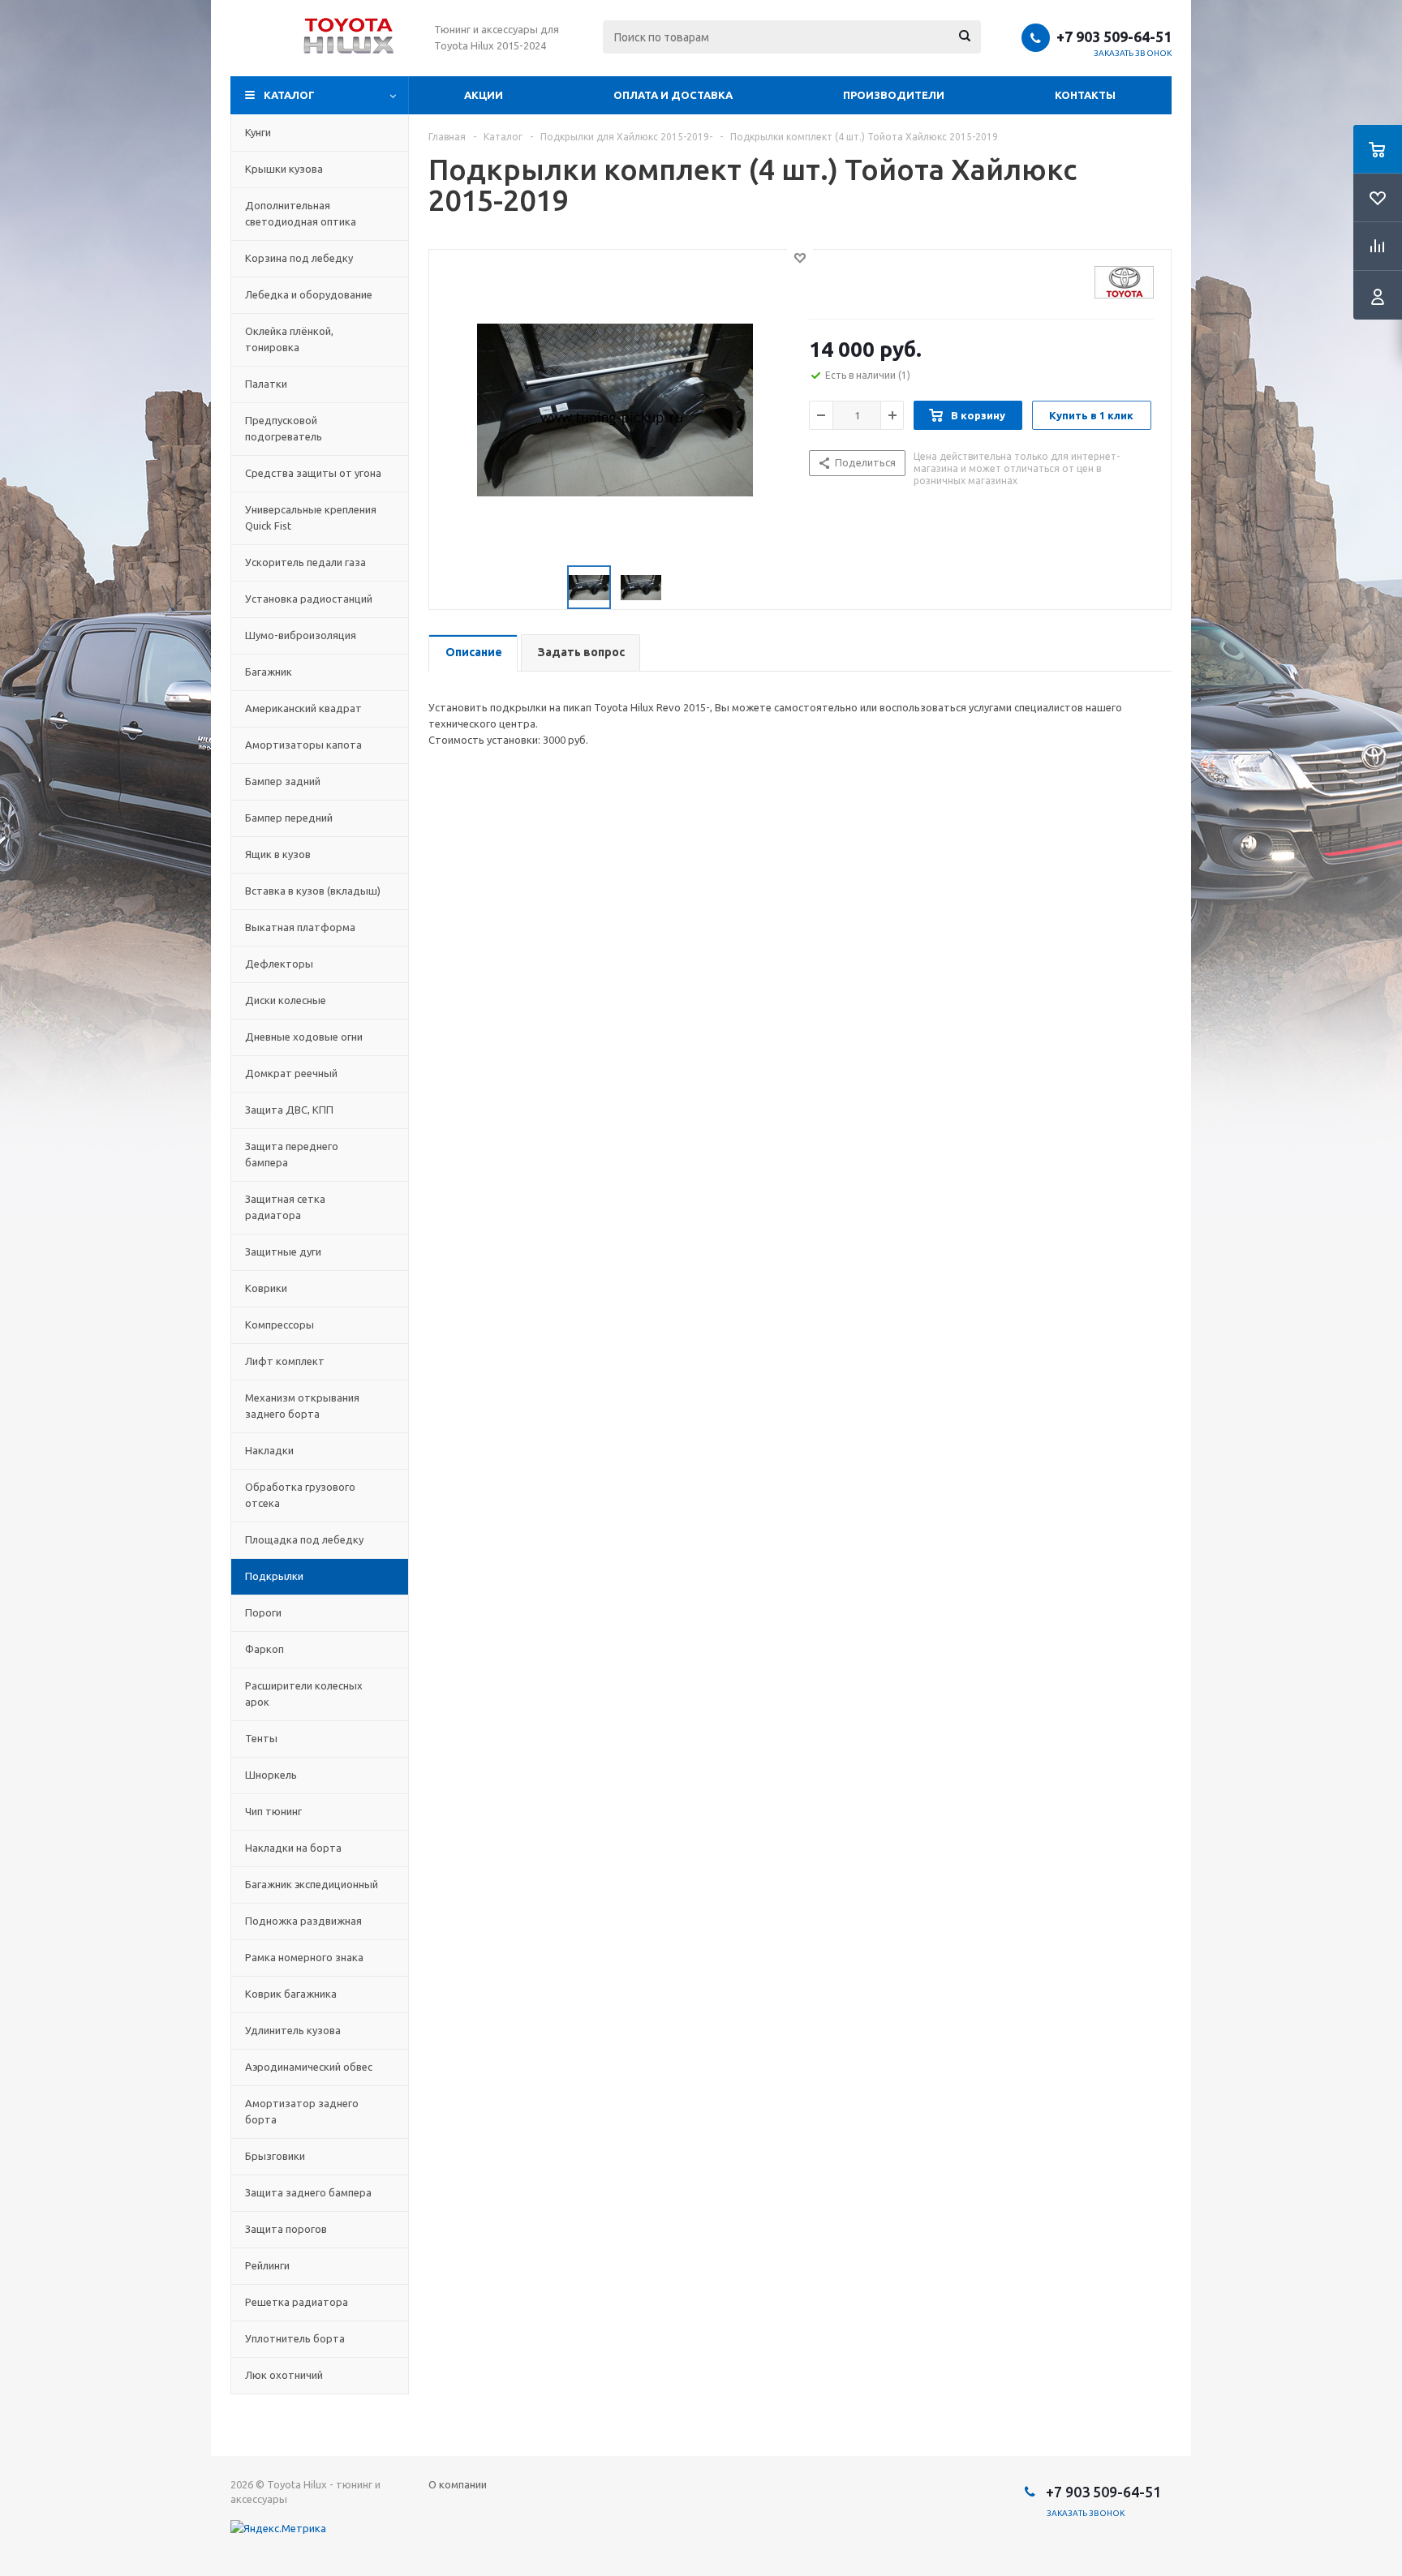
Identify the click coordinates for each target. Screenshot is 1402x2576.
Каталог (289, 95)
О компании (458, 2484)
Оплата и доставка (673, 95)
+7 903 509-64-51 (1114, 36)
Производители (894, 95)
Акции (484, 95)
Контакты (1085, 95)
